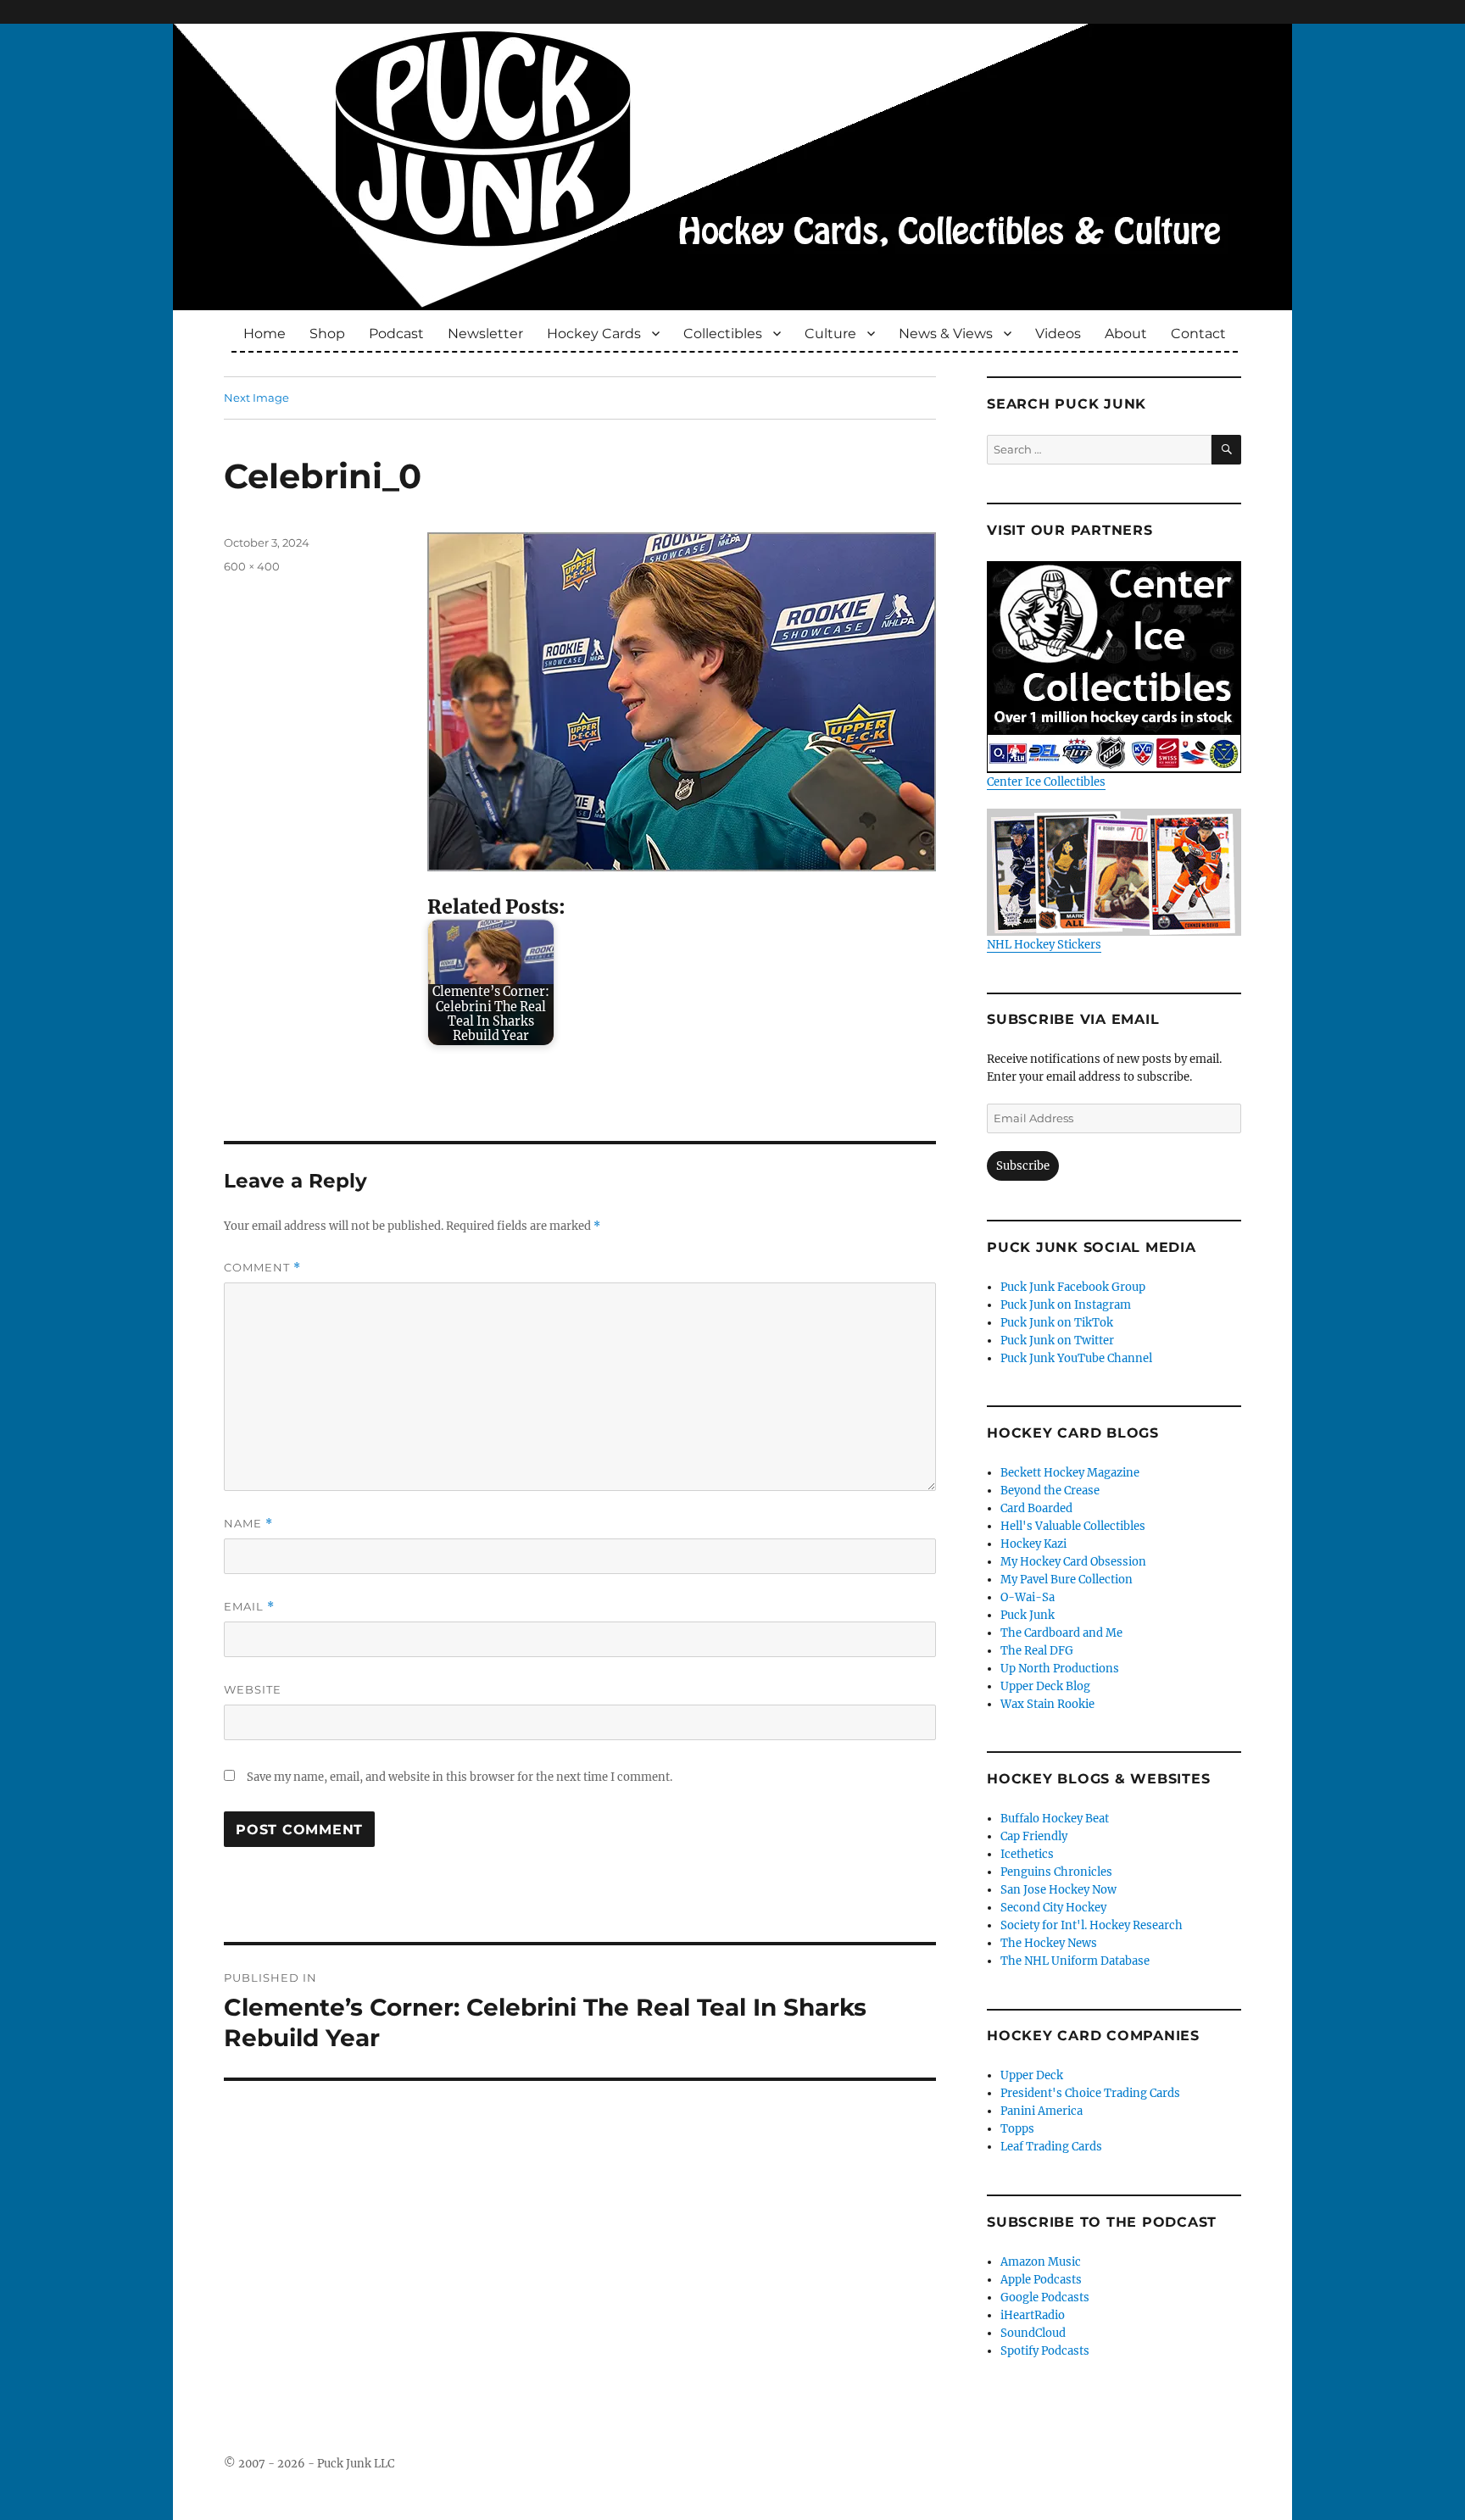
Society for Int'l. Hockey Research (1092, 1925)
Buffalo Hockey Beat (1055, 1819)
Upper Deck (1032, 2075)
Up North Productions (1060, 1669)
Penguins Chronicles (1056, 1872)
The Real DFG (1037, 1651)
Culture (830, 334)
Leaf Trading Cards (1051, 2147)
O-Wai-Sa (1028, 1597)
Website (253, 1689)
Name (248, 1524)
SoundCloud (1033, 2333)
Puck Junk (1028, 1615)
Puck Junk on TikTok (1057, 1323)
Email (249, 1607)
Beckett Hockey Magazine (1070, 1473)
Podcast (396, 334)
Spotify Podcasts (1045, 2351)
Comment (262, 1268)
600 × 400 (252, 566)
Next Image (256, 398)
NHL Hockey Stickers (1044, 945)
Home (265, 334)
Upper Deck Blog (1045, 1686)
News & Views (946, 334)
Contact (1198, 334)
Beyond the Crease (1050, 1491)
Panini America (1042, 2111)
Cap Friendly (1034, 1836)
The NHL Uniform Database (1075, 1961)
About (1126, 334)
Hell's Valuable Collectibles (1073, 1526)
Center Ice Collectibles (1046, 782)
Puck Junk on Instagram (1066, 1305)
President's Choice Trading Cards (1090, 2093)
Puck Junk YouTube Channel (1076, 1358)
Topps (1017, 2129)
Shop (327, 334)
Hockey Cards (594, 334)
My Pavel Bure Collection (1067, 1580)
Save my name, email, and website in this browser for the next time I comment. (460, 1777)
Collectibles (723, 334)
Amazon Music (1041, 2262)
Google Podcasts (1045, 2297)
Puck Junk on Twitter (1057, 1341)
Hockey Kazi (1033, 1544)
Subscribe (1023, 1166)
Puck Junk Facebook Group (1073, 1287)
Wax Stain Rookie (1047, 1704)
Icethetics (1027, 1854)
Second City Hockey (1053, 1908)
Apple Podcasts (1041, 2280)
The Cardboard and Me (1061, 1633)
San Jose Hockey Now (1058, 1890)
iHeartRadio (1033, 2315)
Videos (1058, 334)
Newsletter (485, 334)
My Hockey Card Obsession (1073, 1562)
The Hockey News (1049, 1943)
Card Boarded (1036, 1508)
